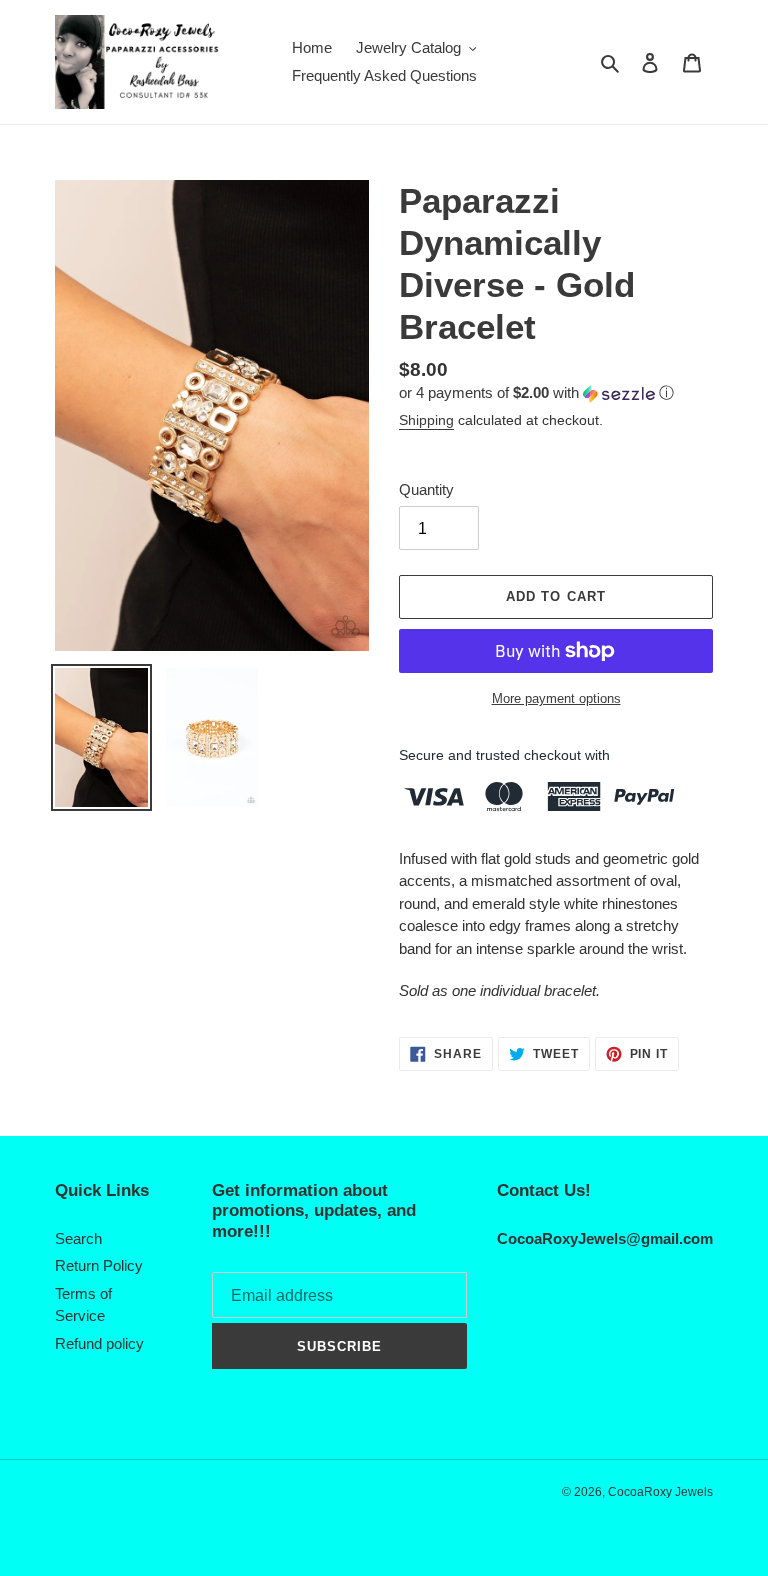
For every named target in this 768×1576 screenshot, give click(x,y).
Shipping (426, 420)
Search (78, 1238)
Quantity (426, 489)
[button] (536, 393)
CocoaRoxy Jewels (660, 1492)
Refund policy (99, 1343)
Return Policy (99, 1265)
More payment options (556, 698)
